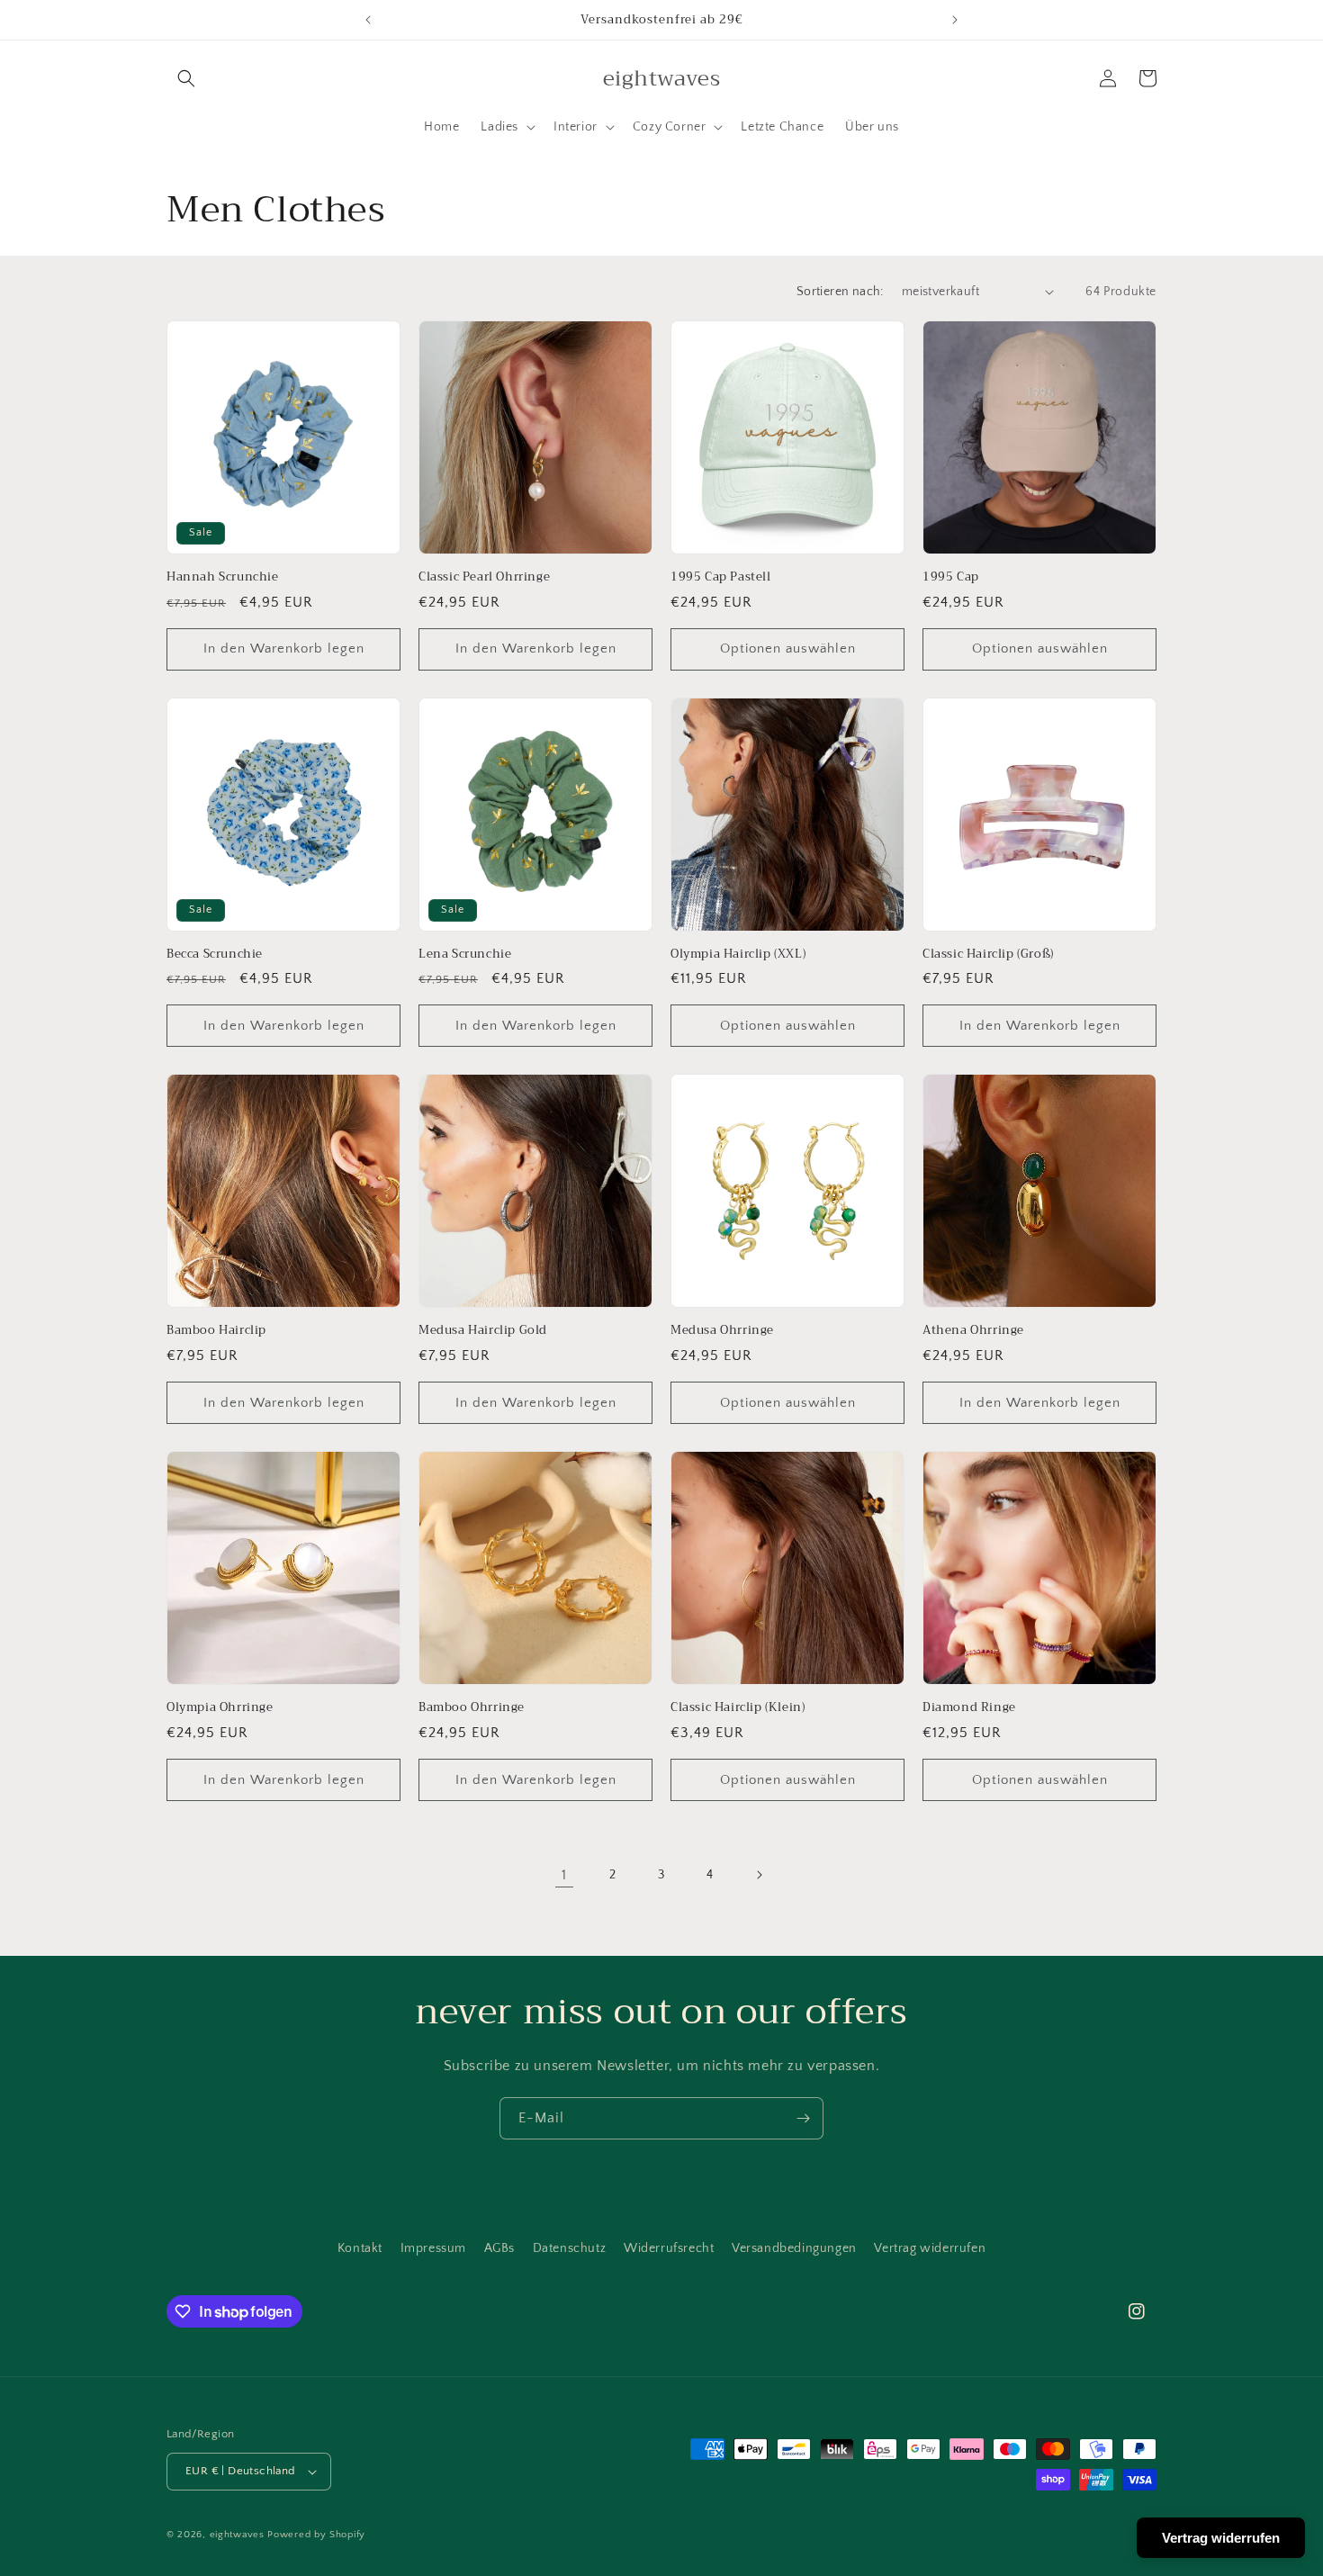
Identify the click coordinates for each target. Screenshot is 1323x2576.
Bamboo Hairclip (216, 1331)
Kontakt (360, 2248)
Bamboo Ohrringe (472, 1708)
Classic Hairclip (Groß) (988, 955)
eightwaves (237, 2535)
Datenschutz (570, 2248)
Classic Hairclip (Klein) (738, 1708)
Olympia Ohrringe (220, 1708)
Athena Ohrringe (973, 1331)
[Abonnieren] (803, 2118)
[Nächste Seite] (759, 1875)
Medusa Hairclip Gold (483, 1331)
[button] (186, 78)
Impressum (433, 2248)
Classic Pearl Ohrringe (484, 577)
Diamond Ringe (969, 1708)
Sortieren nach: (840, 292)
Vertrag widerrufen (930, 2248)
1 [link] (564, 1875)
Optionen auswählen (788, 649)
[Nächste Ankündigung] (955, 20)
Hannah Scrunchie (223, 577)
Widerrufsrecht (669, 2248)
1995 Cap (951, 577)
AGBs (499, 2248)
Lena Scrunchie (465, 955)
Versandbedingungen (794, 2248)
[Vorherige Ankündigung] (368, 20)
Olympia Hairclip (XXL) (738, 955)
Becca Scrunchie (215, 955)
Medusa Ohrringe (722, 1331)
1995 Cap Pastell (721, 577)
